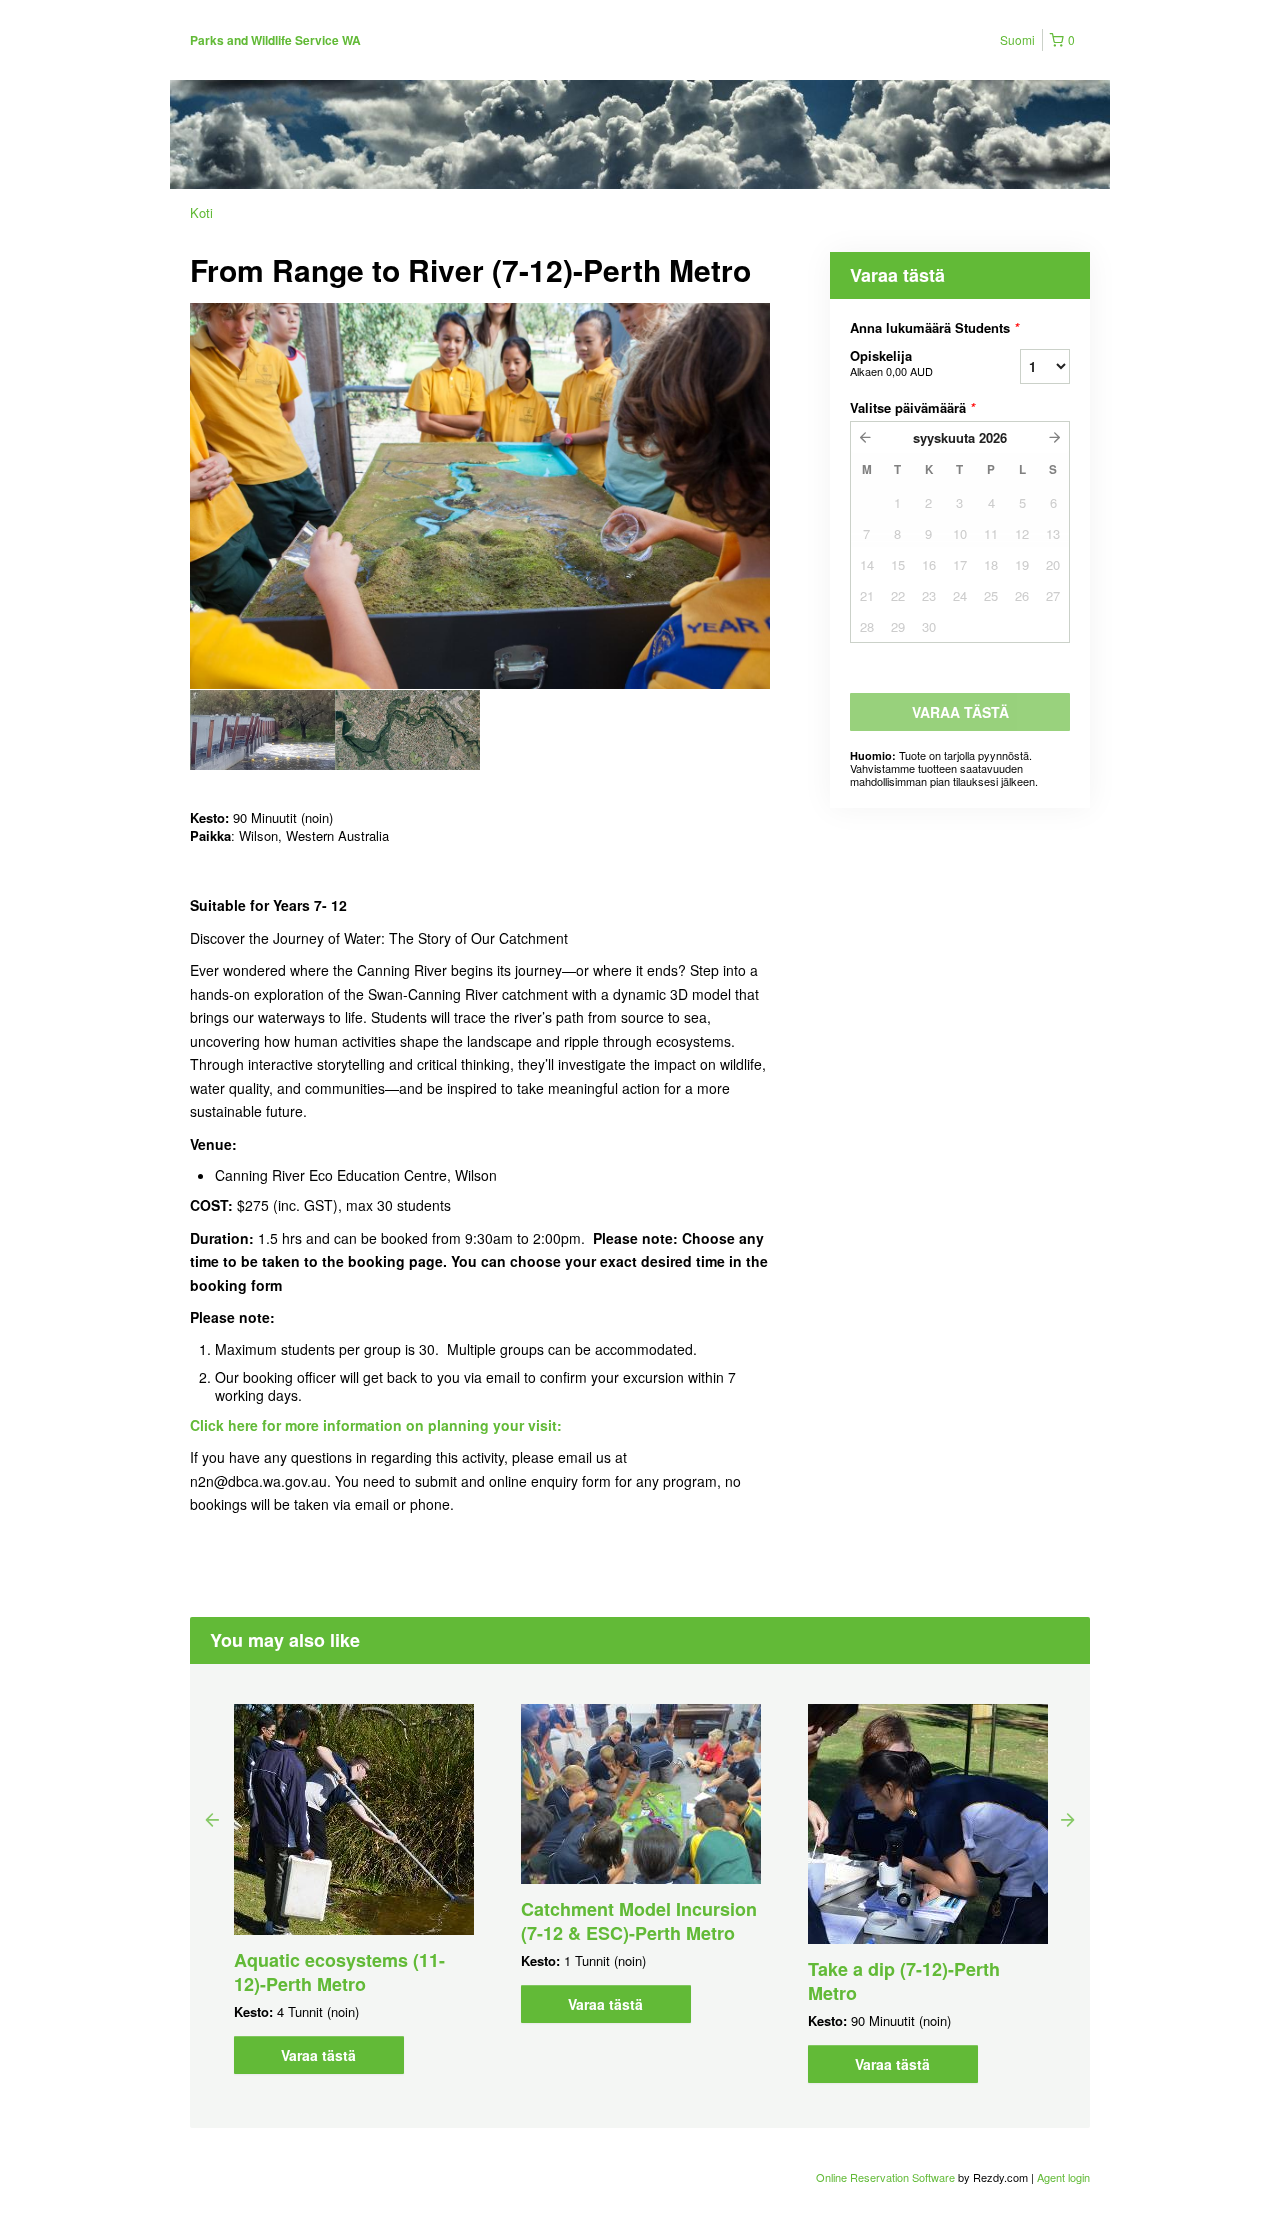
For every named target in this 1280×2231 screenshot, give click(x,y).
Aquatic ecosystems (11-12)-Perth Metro (339, 1972)
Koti (201, 212)
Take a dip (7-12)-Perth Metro (904, 1981)
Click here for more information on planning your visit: (376, 1425)
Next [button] (1068, 1819)
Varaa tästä (318, 2055)
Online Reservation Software (885, 2177)
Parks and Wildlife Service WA (275, 40)
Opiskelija (891, 362)
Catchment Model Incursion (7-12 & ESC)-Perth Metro (639, 1921)
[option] (262, 730)
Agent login (1063, 2177)
